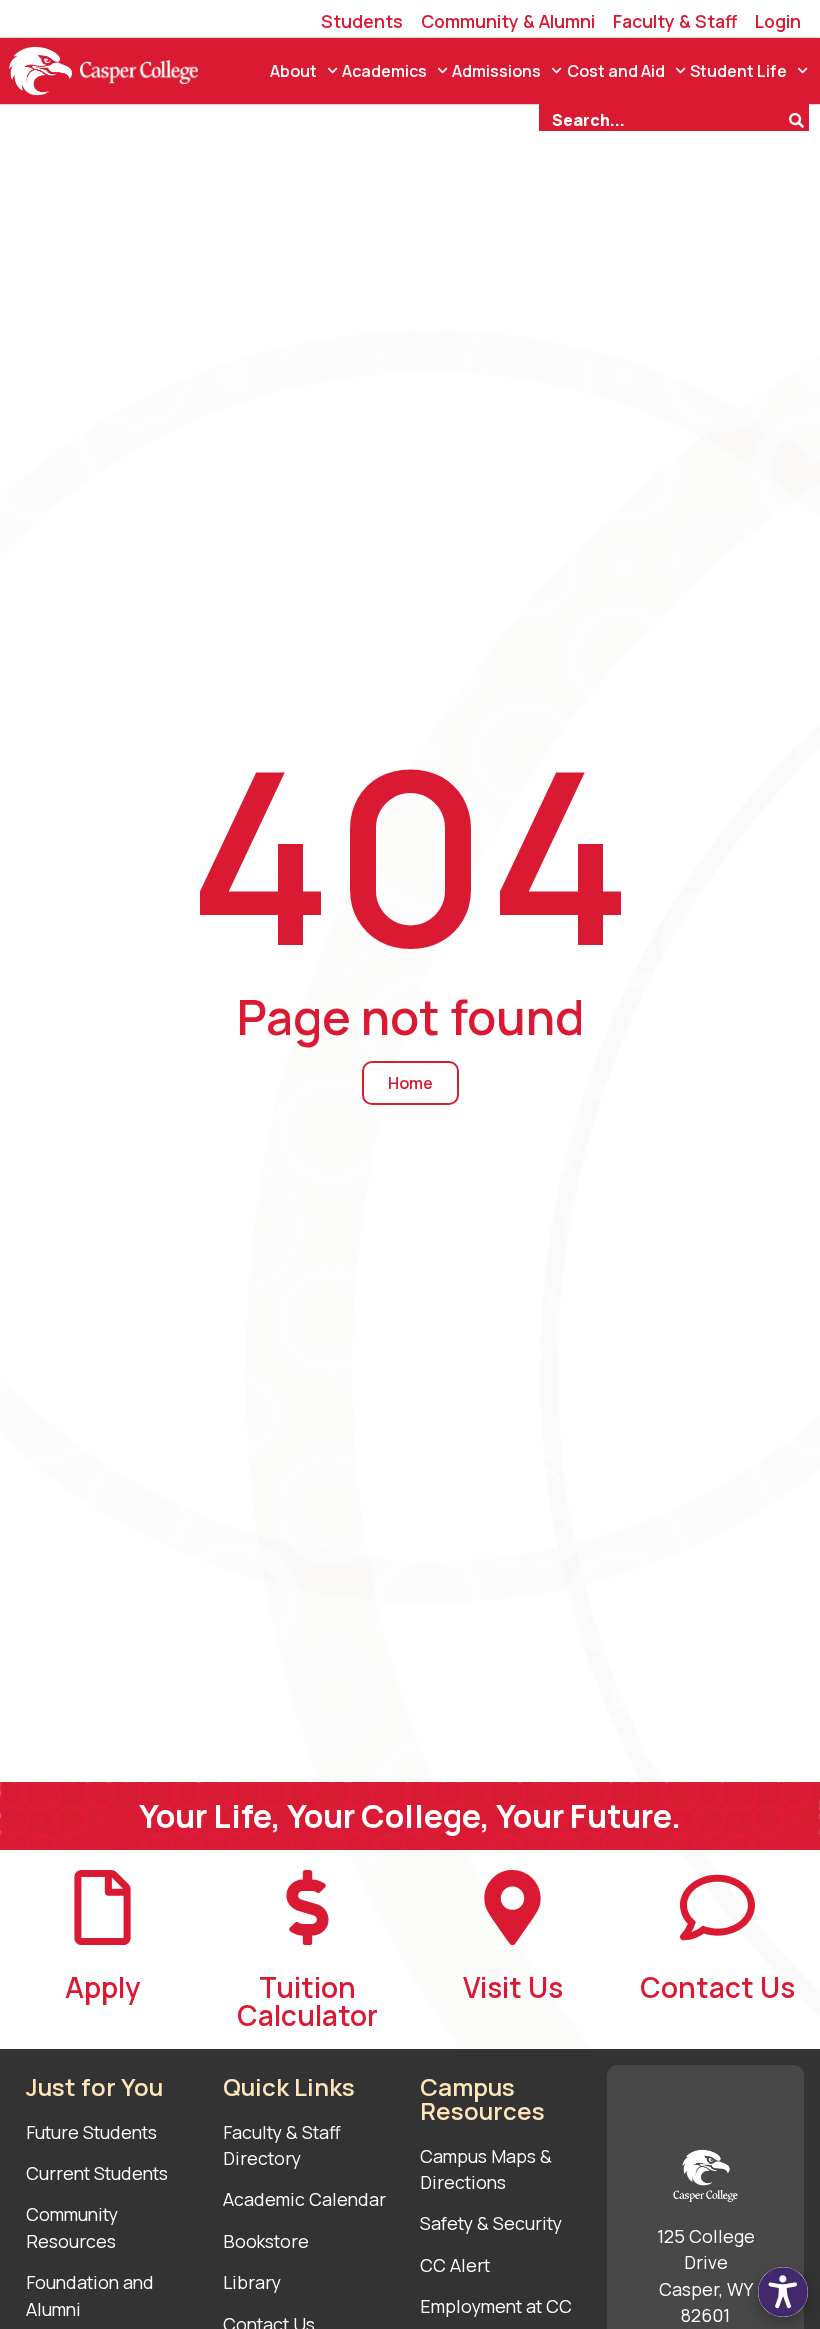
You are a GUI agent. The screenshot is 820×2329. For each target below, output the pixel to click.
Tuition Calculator (307, 2001)
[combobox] (663, 118)
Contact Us (717, 1987)
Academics (384, 71)
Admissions (496, 71)
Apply (102, 1987)
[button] (783, 2292)
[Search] (799, 118)
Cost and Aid (616, 71)
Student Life (738, 71)
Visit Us (513, 1987)
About (293, 71)
